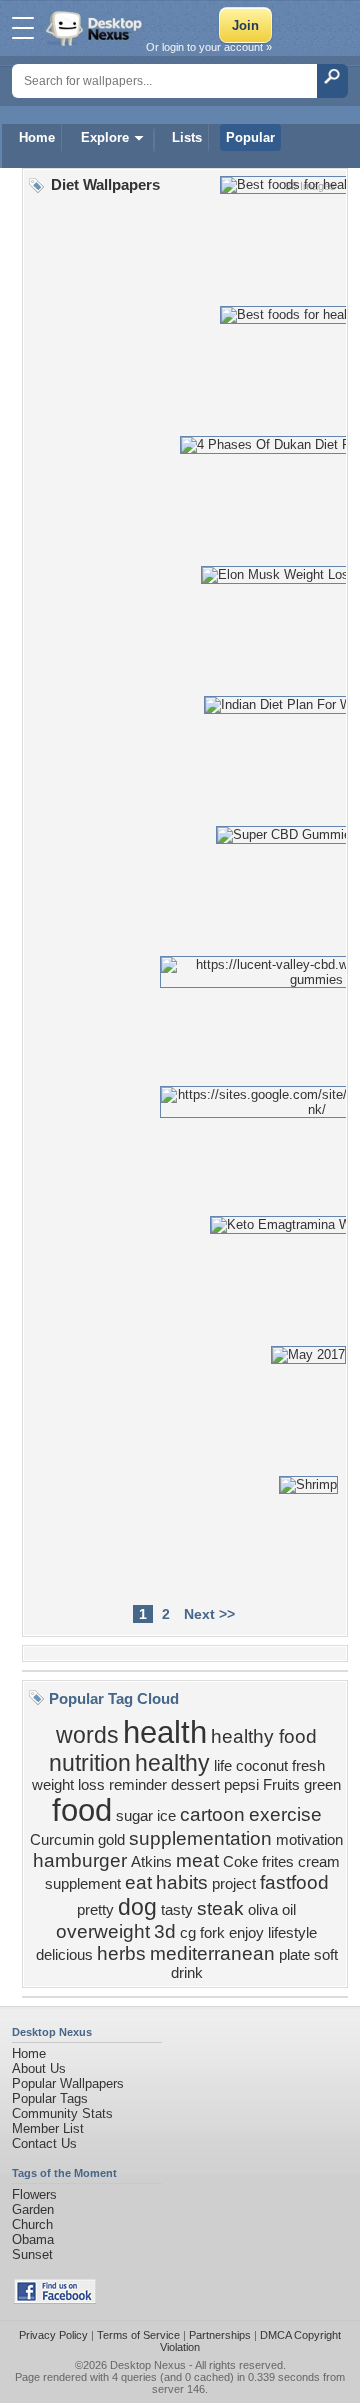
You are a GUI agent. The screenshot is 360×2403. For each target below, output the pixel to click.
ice (166, 1816)
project (234, 1884)
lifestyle (292, 1933)
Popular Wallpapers (68, 2083)
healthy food (264, 1736)
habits (182, 1882)
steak (220, 1908)
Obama (33, 2239)
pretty (95, 1910)
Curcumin (62, 1840)
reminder (138, 1785)
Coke (240, 1862)
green (322, 1785)
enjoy (246, 1933)
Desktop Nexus (148, 2365)
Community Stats (62, 2113)
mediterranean (212, 1953)
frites (278, 1862)
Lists (187, 137)
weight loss (68, 1785)
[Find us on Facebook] (55, 2299)
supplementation (200, 1838)
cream (319, 1862)
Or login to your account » (209, 47)
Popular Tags (50, 2098)
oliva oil (272, 1910)
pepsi (241, 1785)
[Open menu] (23, 28)
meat (197, 1860)
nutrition (90, 1763)
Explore (105, 137)
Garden (33, 2209)
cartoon (212, 1814)
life (223, 1766)
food (82, 1810)
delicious (64, 1955)
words (87, 1735)
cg (188, 1933)
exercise (285, 1814)
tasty (177, 1910)
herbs (121, 1953)
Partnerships (220, 2335)
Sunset (32, 2254)
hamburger (80, 1860)
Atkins (151, 1862)
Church (32, 2224)
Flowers (34, 2194)
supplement (83, 1884)
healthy (172, 1763)
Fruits (281, 1785)
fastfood (294, 1882)
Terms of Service (138, 2335)
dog (137, 1907)
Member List (48, 2128)
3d (165, 1931)
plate (294, 1955)
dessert (195, 1785)
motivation (309, 1840)
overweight (103, 1931)
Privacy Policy (53, 2335)
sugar (134, 1816)
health (165, 1732)
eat (138, 1882)
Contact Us (44, 2143)
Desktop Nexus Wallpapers (96, 28)
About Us (39, 2068)
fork (212, 1933)
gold (111, 1840)
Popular (250, 137)
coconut (262, 1766)
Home (37, 137)
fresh (308, 1766)
